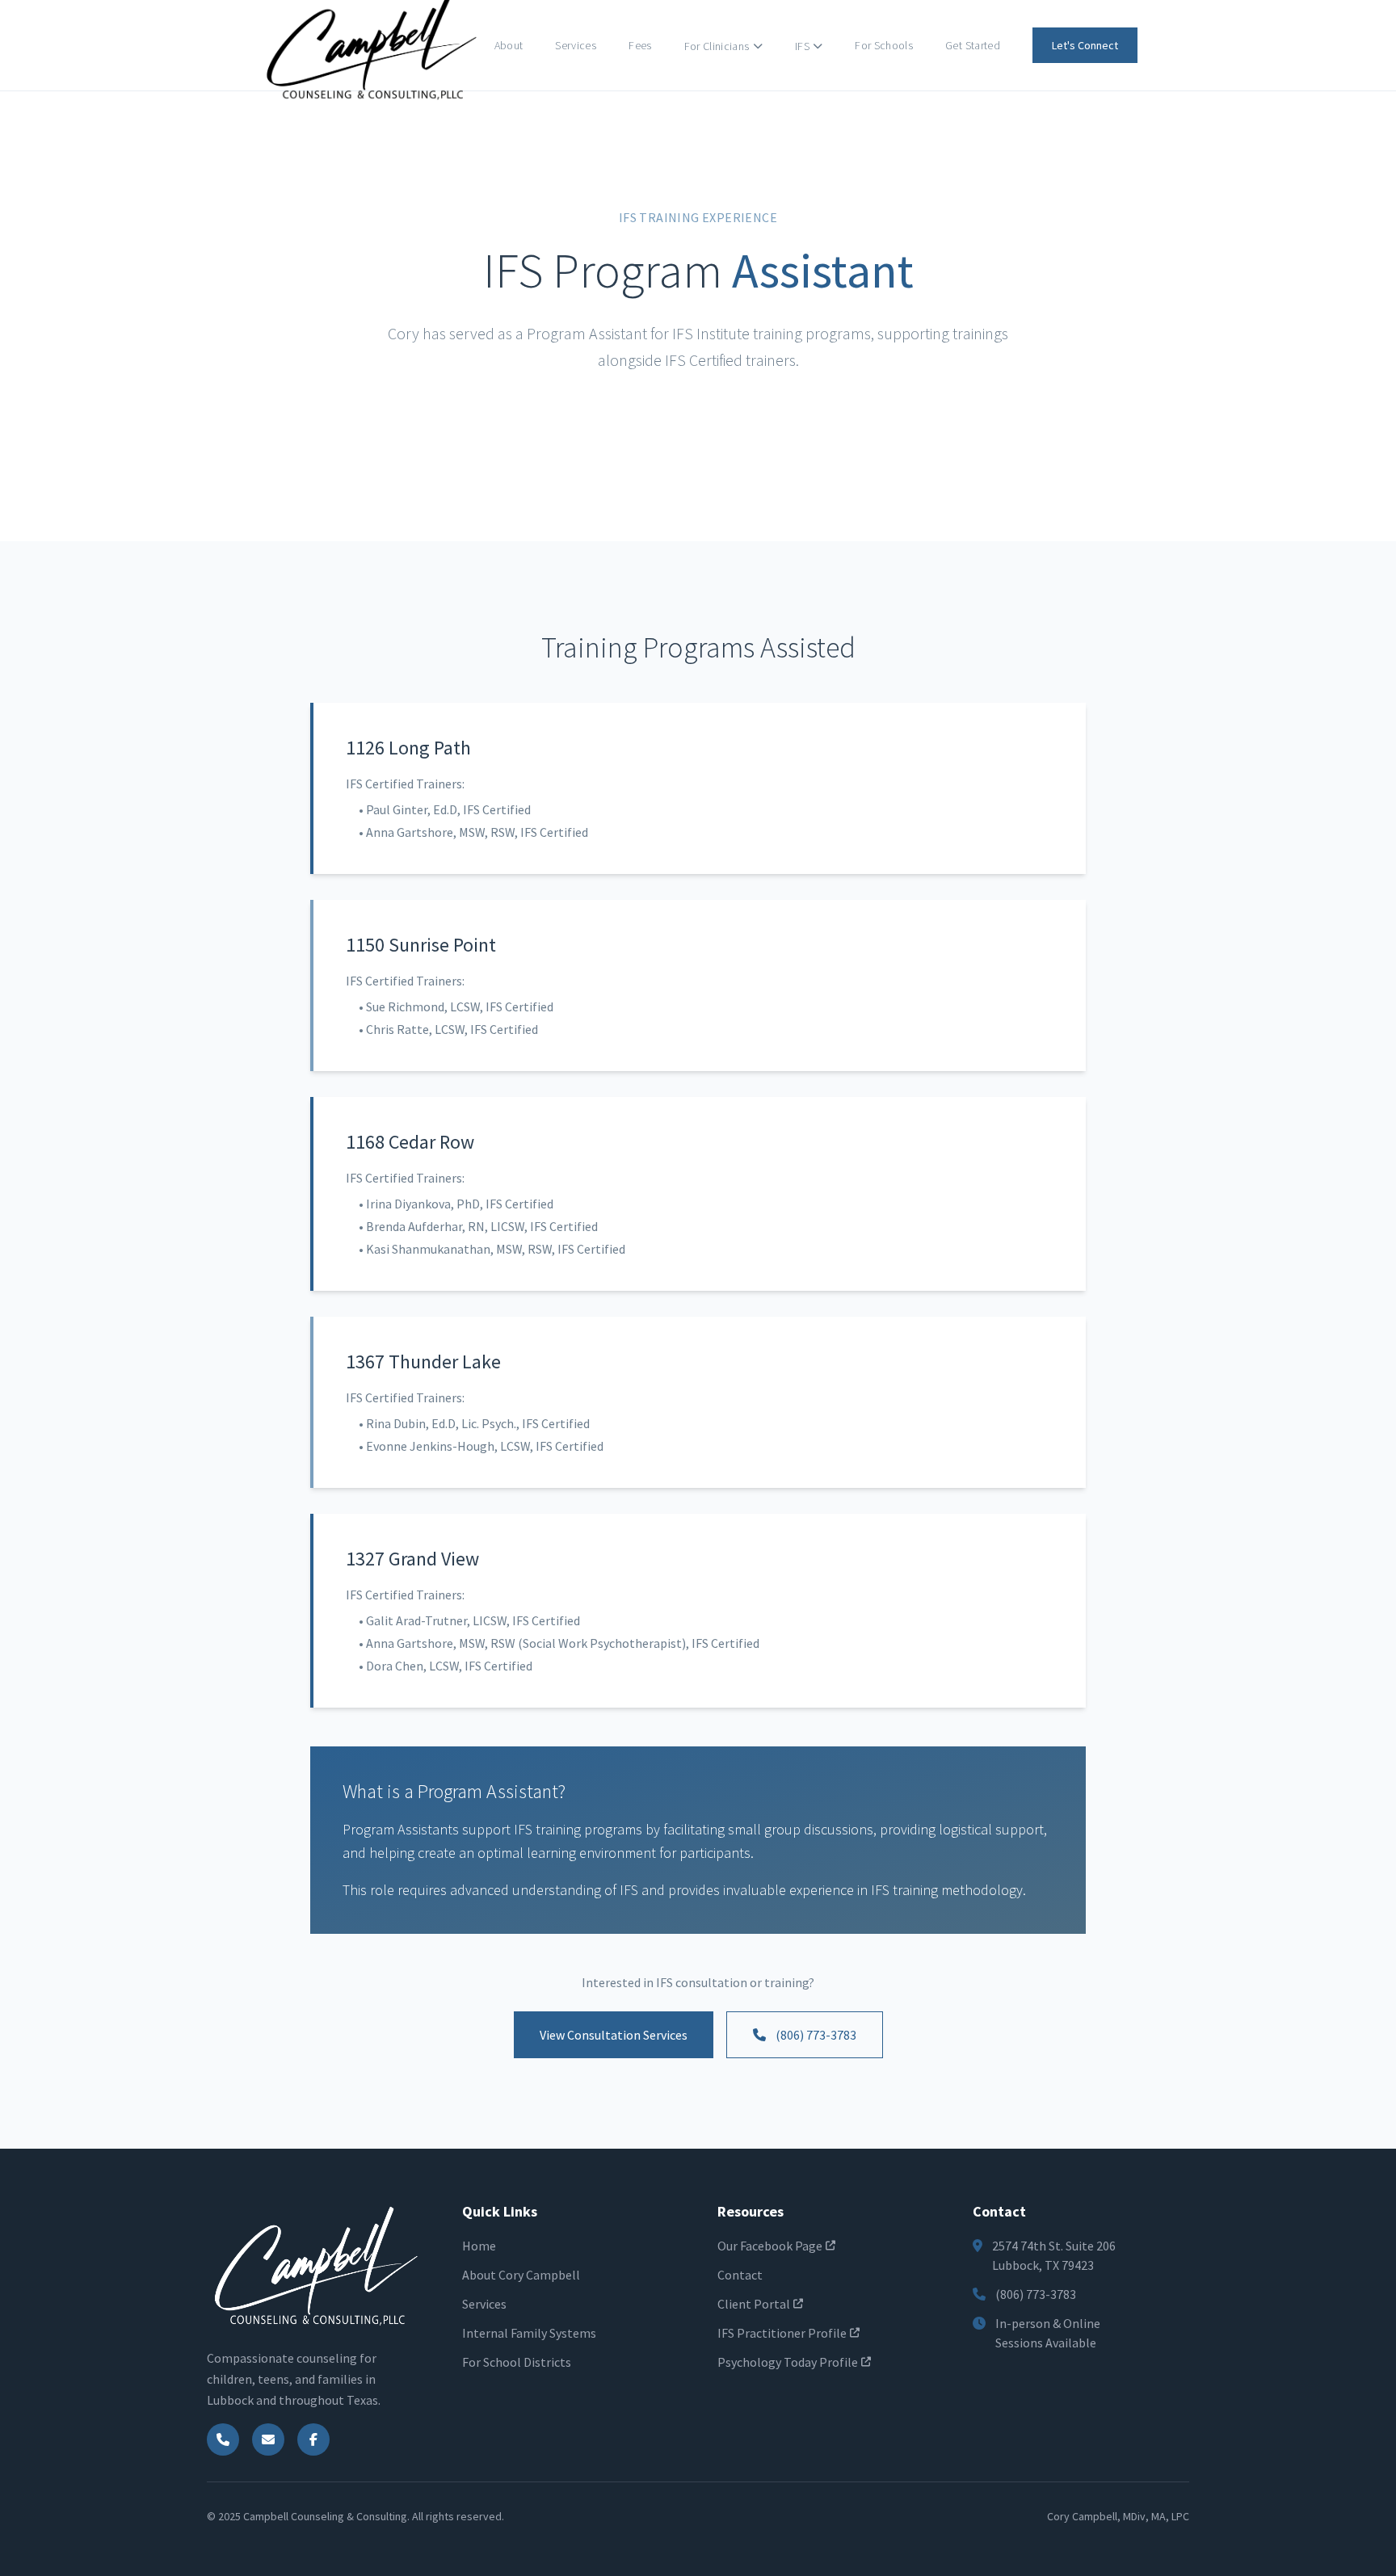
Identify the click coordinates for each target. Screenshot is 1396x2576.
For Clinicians (717, 46)
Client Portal (754, 2304)
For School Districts (517, 2362)
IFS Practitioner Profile (782, 2333)
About (509, 45)
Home (479, 2246)
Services (576, 45)
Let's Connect (1085, 45)
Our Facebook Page (770, 2246)
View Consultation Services (614, 2035)
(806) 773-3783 (816, 2035)
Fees (640, 45)
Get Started (973, 45)
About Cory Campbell (521, 2275)
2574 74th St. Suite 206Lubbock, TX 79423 (1054, 2255)
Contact (740, 2275)
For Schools (884, 45)
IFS (802, 46)
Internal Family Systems (529, 2333)
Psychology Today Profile (788, 2362)
